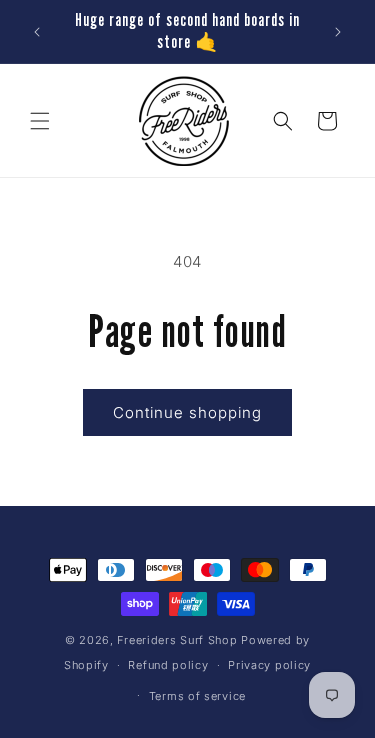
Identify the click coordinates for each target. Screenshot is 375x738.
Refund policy (168, 665)
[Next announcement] (338, 32)
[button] (40, 121)
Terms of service (197, 696)
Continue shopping (187, 412)
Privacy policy (269, 665)
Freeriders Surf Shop (177, 640)
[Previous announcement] (37, 32)
